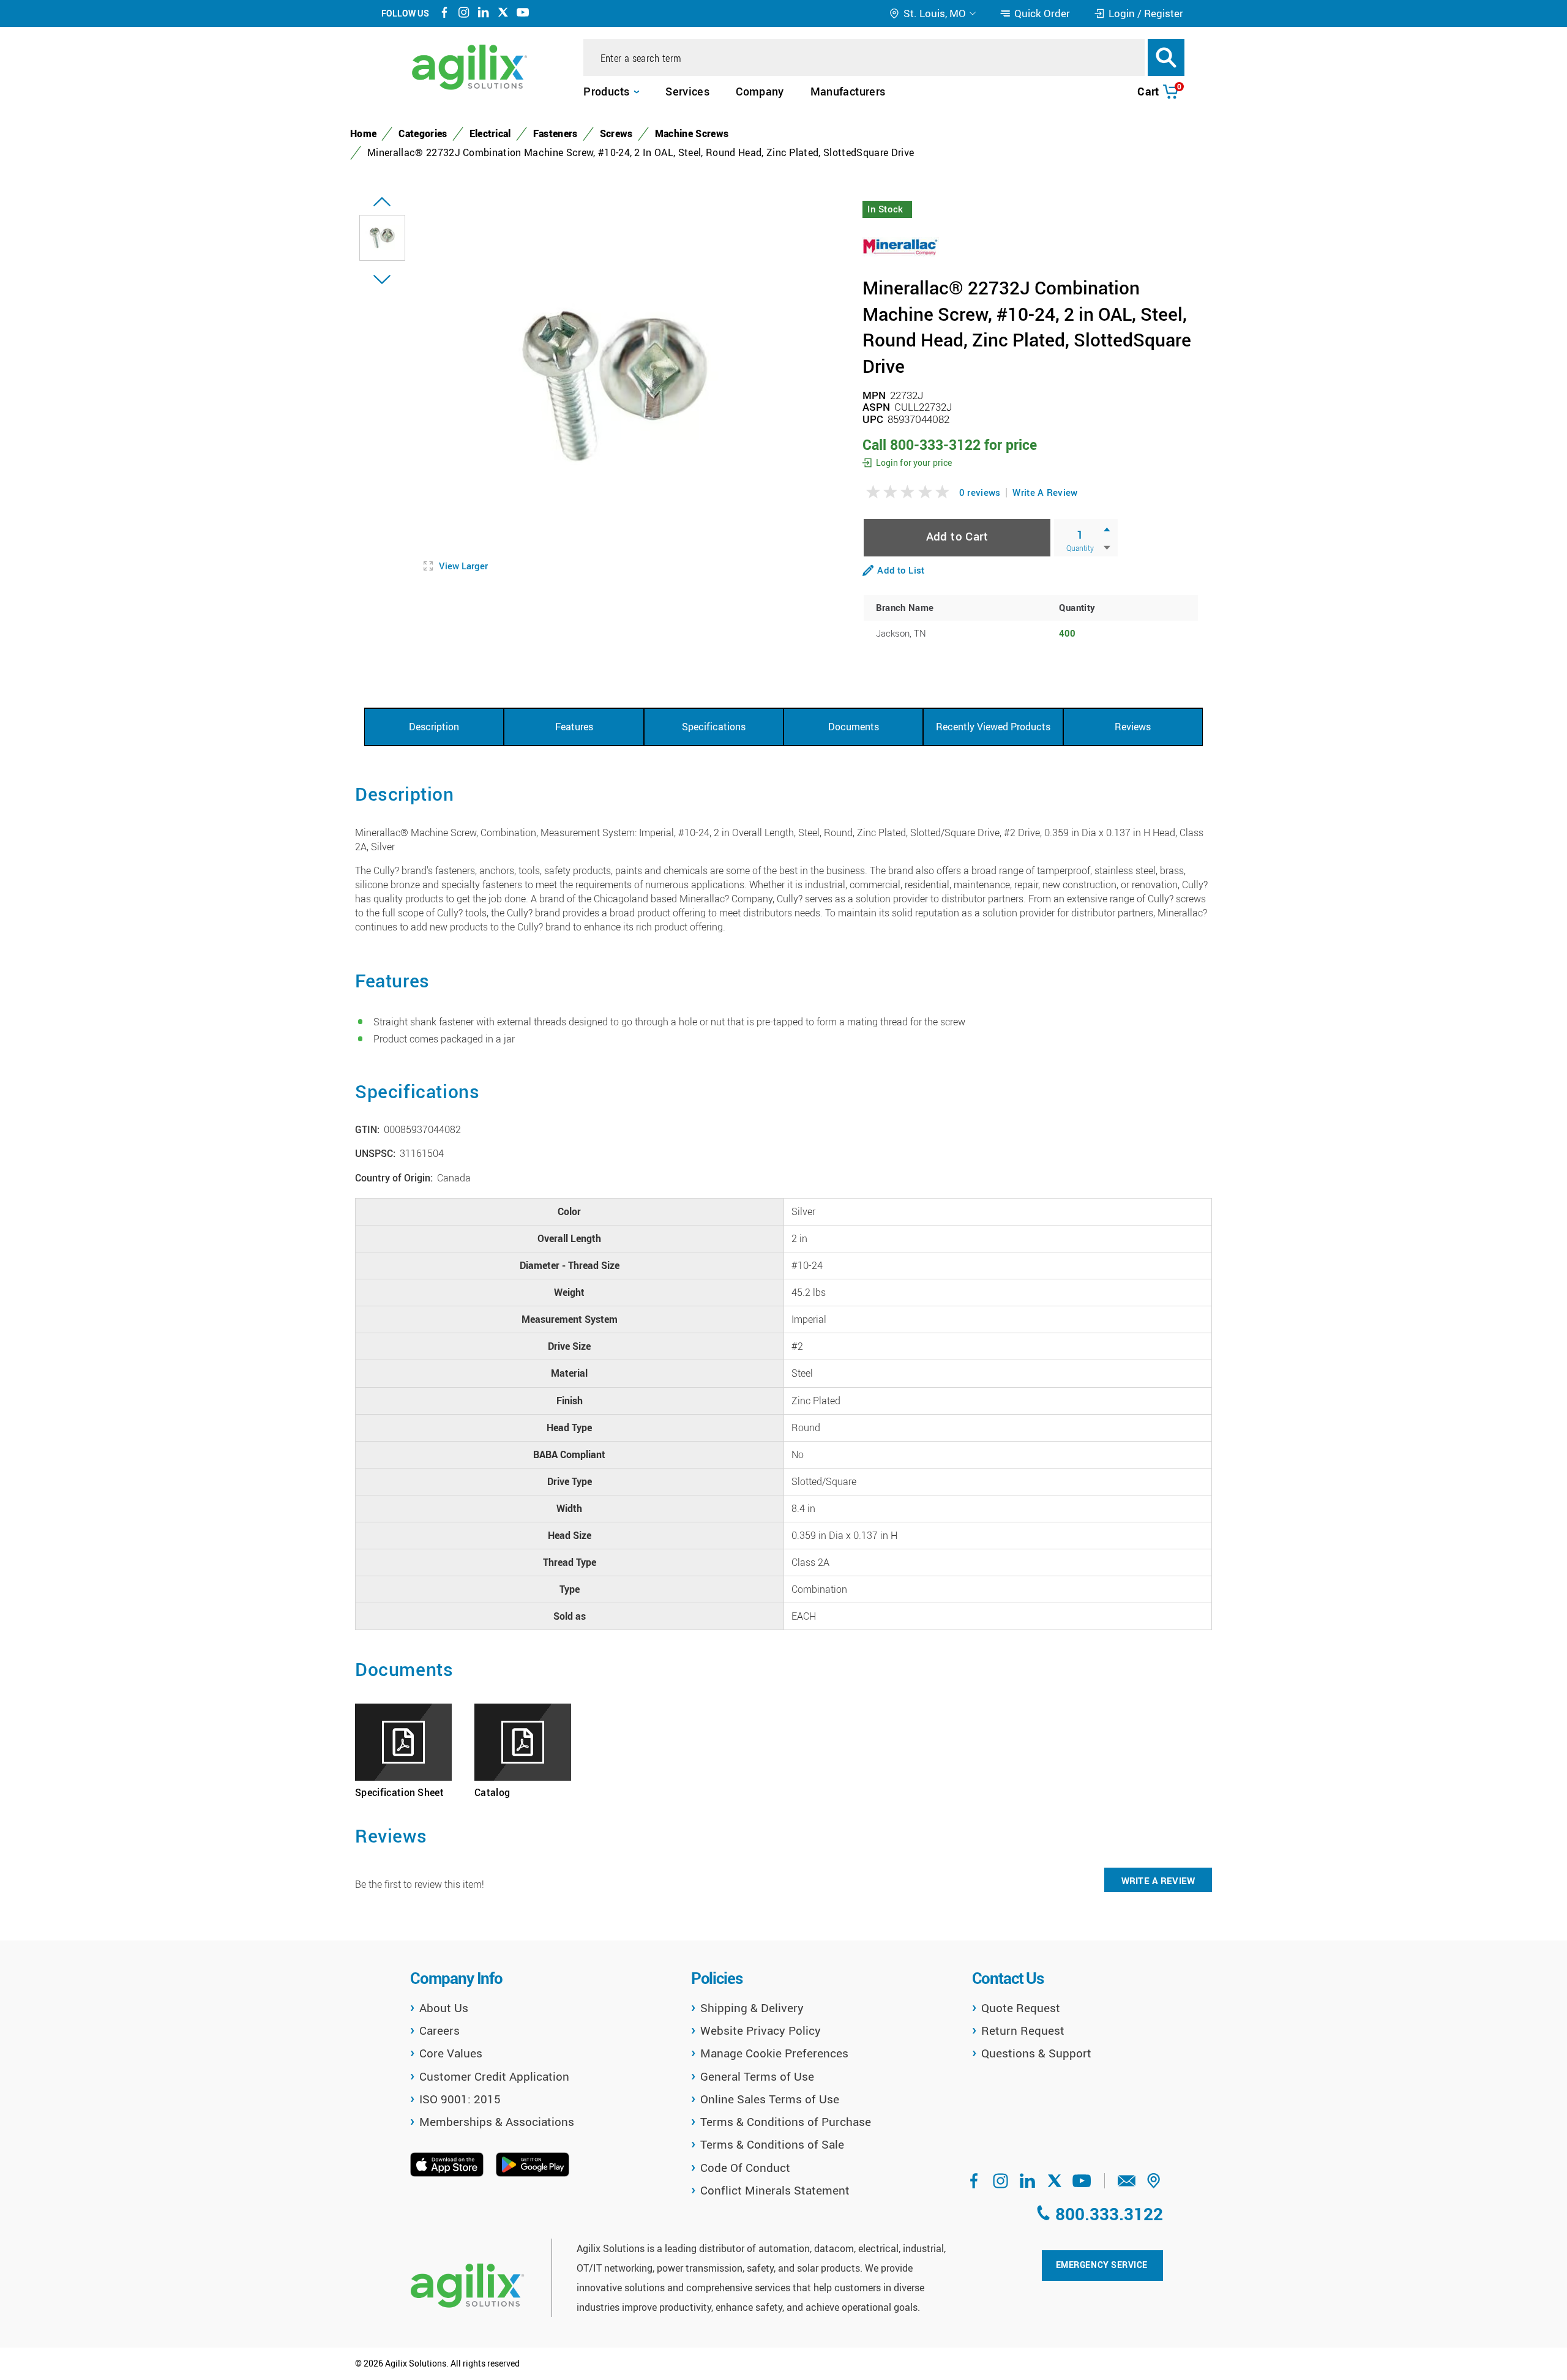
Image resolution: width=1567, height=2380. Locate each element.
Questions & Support (1036, 2053)
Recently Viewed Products (993, 727)
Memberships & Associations (497, 2122)
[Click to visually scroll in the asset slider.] (382, 202)
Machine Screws (692, 133)
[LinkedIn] (484, 14)
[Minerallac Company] (901, 245)
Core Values (451, 2053)
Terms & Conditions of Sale (772, 2144)
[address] (1154, 2185)
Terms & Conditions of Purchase (786, 2122)
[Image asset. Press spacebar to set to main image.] (382, 238)
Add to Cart (957, 536)
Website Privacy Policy (761, 2030)
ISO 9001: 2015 (460, 2099)
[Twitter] (503, 14)
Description (434, 727)
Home (363, 133)
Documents (854, 727)
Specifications (714, 727)
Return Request (1023, 2030)
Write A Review (1045, 492)
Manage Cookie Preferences (774, 2053)
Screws (616, 133)
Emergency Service (1102, 2265)
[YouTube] (523, 14)
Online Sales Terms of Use (770, 2099)
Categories (423, 133)
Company (760, 91)
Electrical (490, 133)
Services (687, 91)
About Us (444, 2008)
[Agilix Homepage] (467, 2285)
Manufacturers (848, 91)
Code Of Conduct (745, 2168)
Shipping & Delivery (752, 2008)
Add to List (901, 570)
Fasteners (555, 133)
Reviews (1133, 727)
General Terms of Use (757, 2076)
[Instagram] (464, 14)
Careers (439, 2030)
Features (574, 727)
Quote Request (1021, 2008)
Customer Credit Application (494, 2076)
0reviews (980, 492)
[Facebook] (444, 14)
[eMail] (1127, 2185)
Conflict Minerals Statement (775, 2190)
